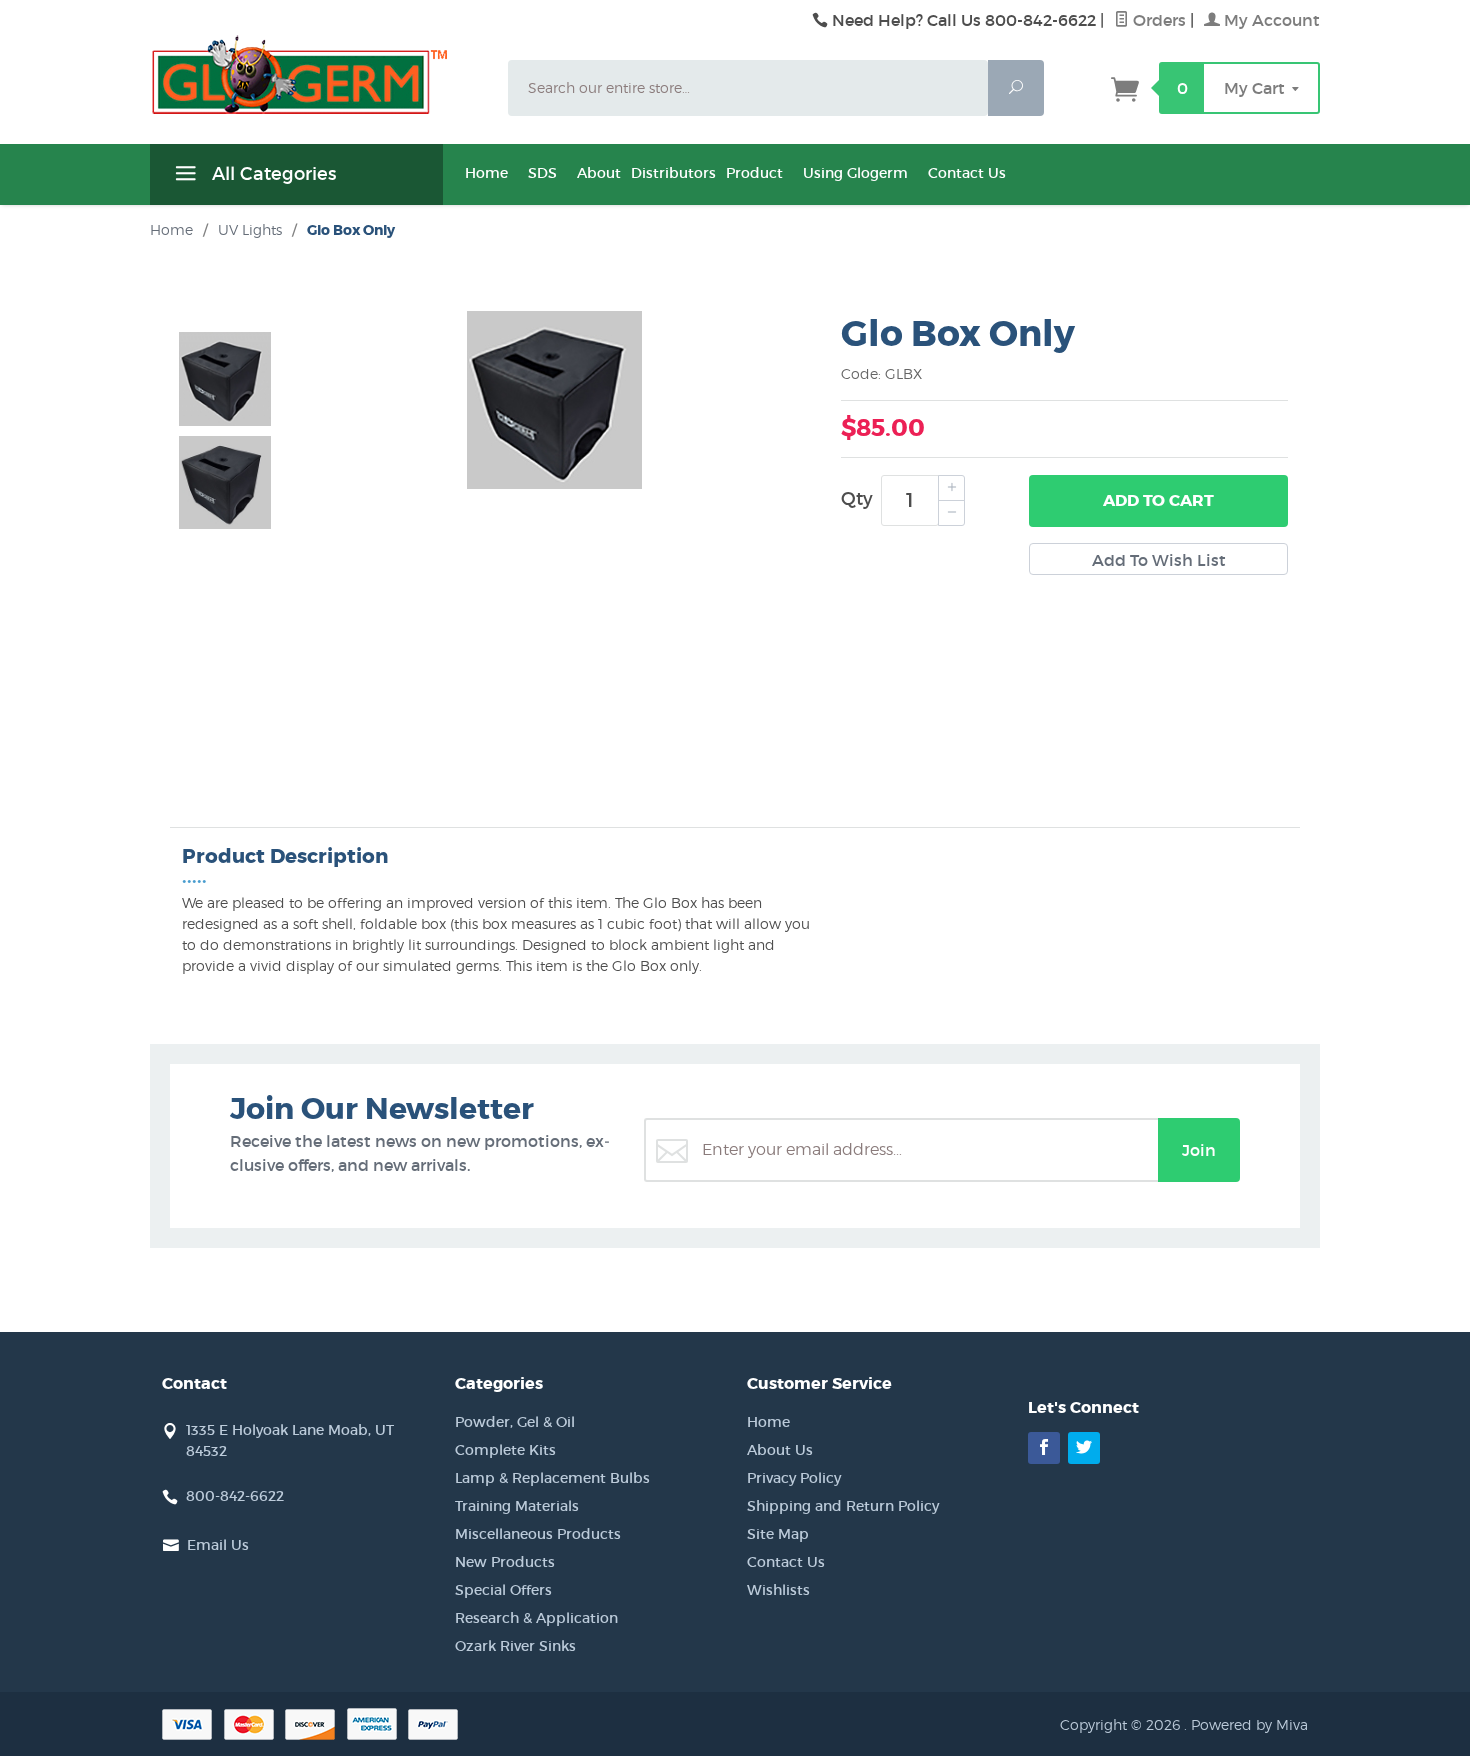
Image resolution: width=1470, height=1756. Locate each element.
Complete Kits (505, 1450)
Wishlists (778, 1590)
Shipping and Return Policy (843, 1506)
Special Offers (503, 1590)
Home (486, 173)
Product (754, 173)
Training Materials (517, 1506)
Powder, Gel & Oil (515, 1422)
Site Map (778, 1534)
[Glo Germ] (317, 75)
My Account (1270, 20)
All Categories (271, 174)
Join (1199, 1150)
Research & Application (536, 1618)
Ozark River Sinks (515, 1646)
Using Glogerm (855, 173)
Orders (1157, 20)
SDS (542, 173)
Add (1158, 500)
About (599, 173)
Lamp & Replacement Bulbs (552, 1478)
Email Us (218, 1545)
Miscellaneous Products (538, 1534)
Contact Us (967, 173)
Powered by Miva (1249, 1724)
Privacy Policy (794, 1478)
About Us (780, 1450)
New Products (505, 1562)
